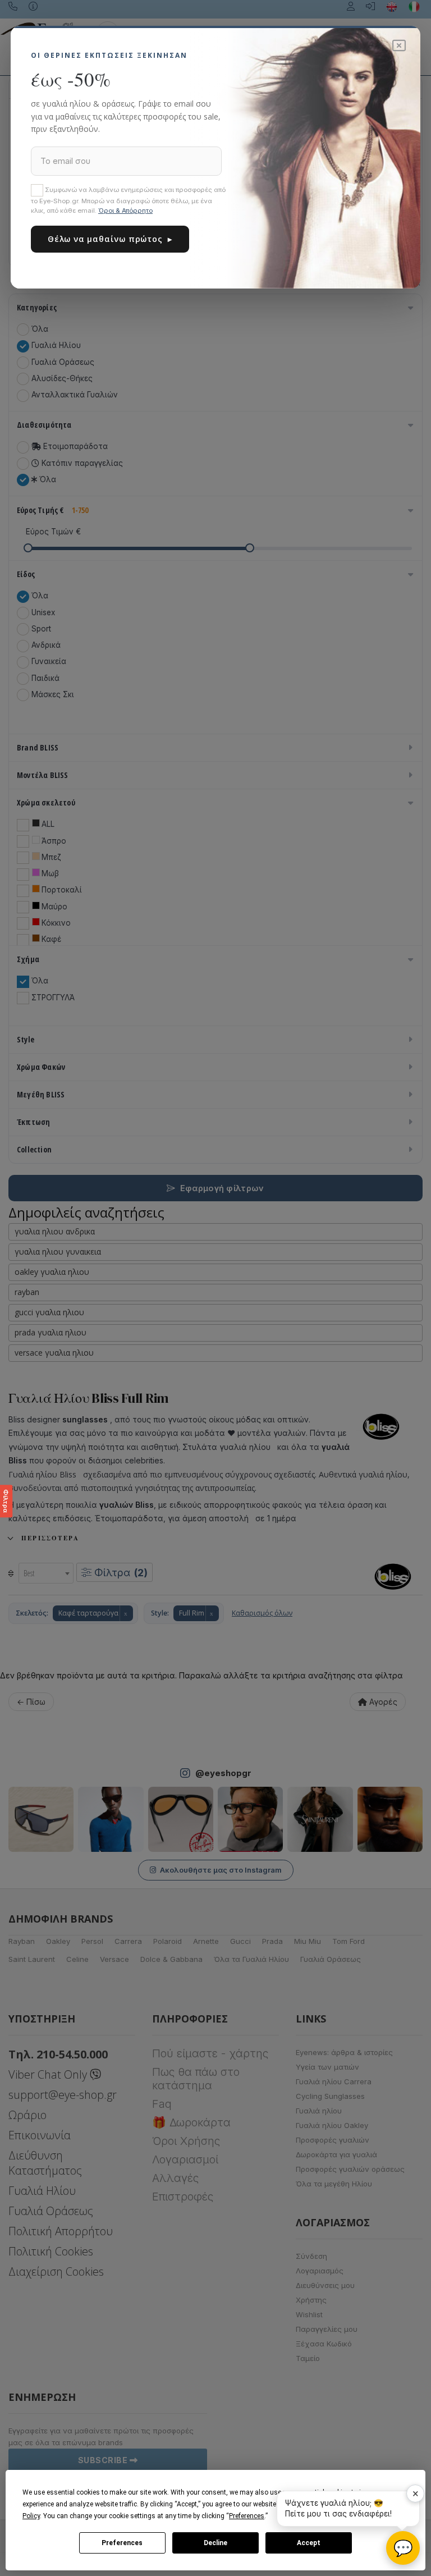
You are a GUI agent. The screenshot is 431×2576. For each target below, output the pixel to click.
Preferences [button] (247, 2516)
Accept (309, 2543)
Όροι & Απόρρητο (125, 211)
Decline (215, 2543)
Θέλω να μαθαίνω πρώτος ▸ (110, 239)
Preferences (122, 2543)
